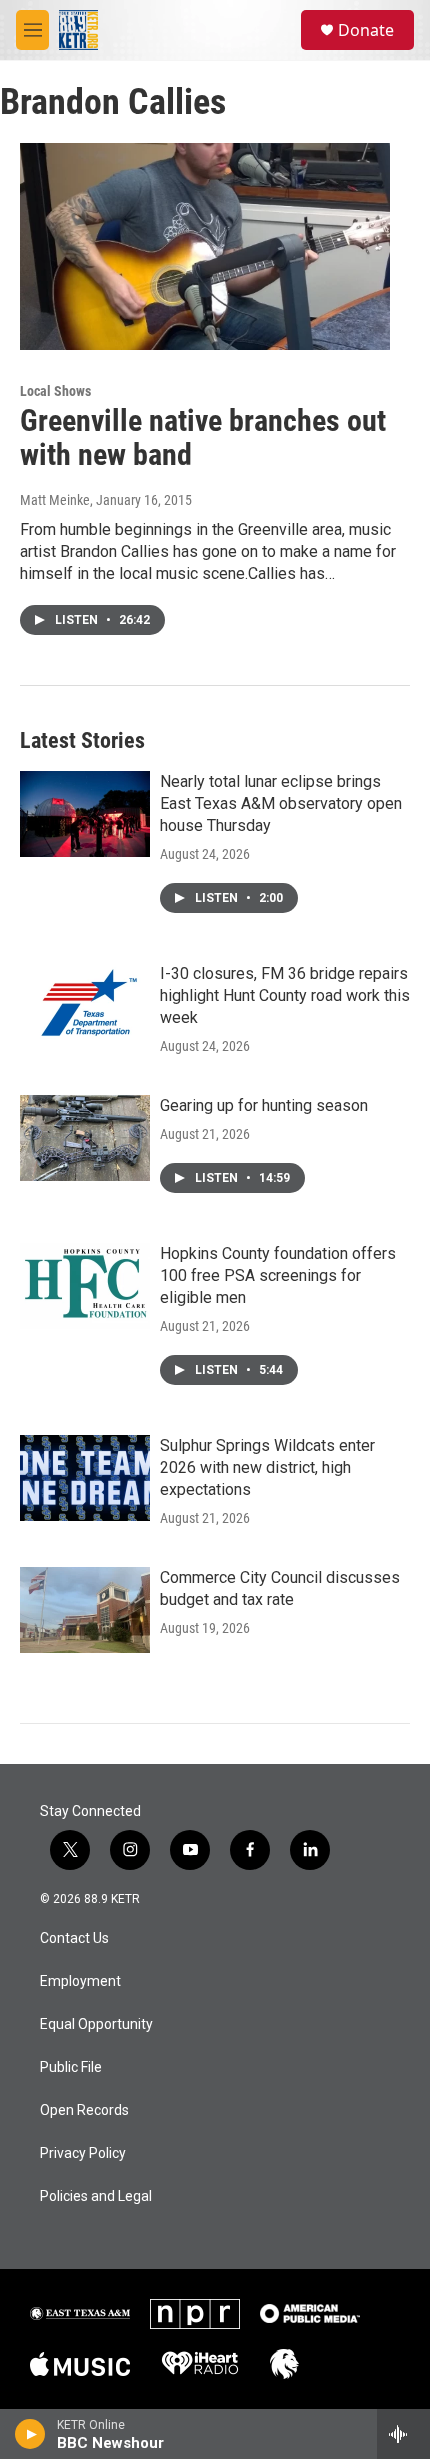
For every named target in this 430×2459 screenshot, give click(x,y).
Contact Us (74, 1938)
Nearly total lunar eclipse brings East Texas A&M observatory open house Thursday (281, 803)
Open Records (84, 2110)
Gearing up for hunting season (264, 1105)
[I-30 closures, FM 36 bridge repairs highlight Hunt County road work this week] (85, 1006)
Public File (71, 2067)
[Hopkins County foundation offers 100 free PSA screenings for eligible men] (85, 1286)
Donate (366, 30)
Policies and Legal (96, 2196)
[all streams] (403, 2434)
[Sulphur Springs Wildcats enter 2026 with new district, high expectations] (85, 1478)
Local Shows (55, 391)
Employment (80, 1981)
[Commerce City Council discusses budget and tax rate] (85, 1610)
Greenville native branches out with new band (203, 438)
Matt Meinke (55, 500)
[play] (30, 2434)
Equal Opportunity (96, 2024)
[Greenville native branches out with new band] (205, 246)
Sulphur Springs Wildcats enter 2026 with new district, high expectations (267, 1467)
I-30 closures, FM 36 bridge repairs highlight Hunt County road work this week (285, 995)
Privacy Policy (83, 2153)
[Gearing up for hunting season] (85, 1138)
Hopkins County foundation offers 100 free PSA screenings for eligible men (278, 1275)
